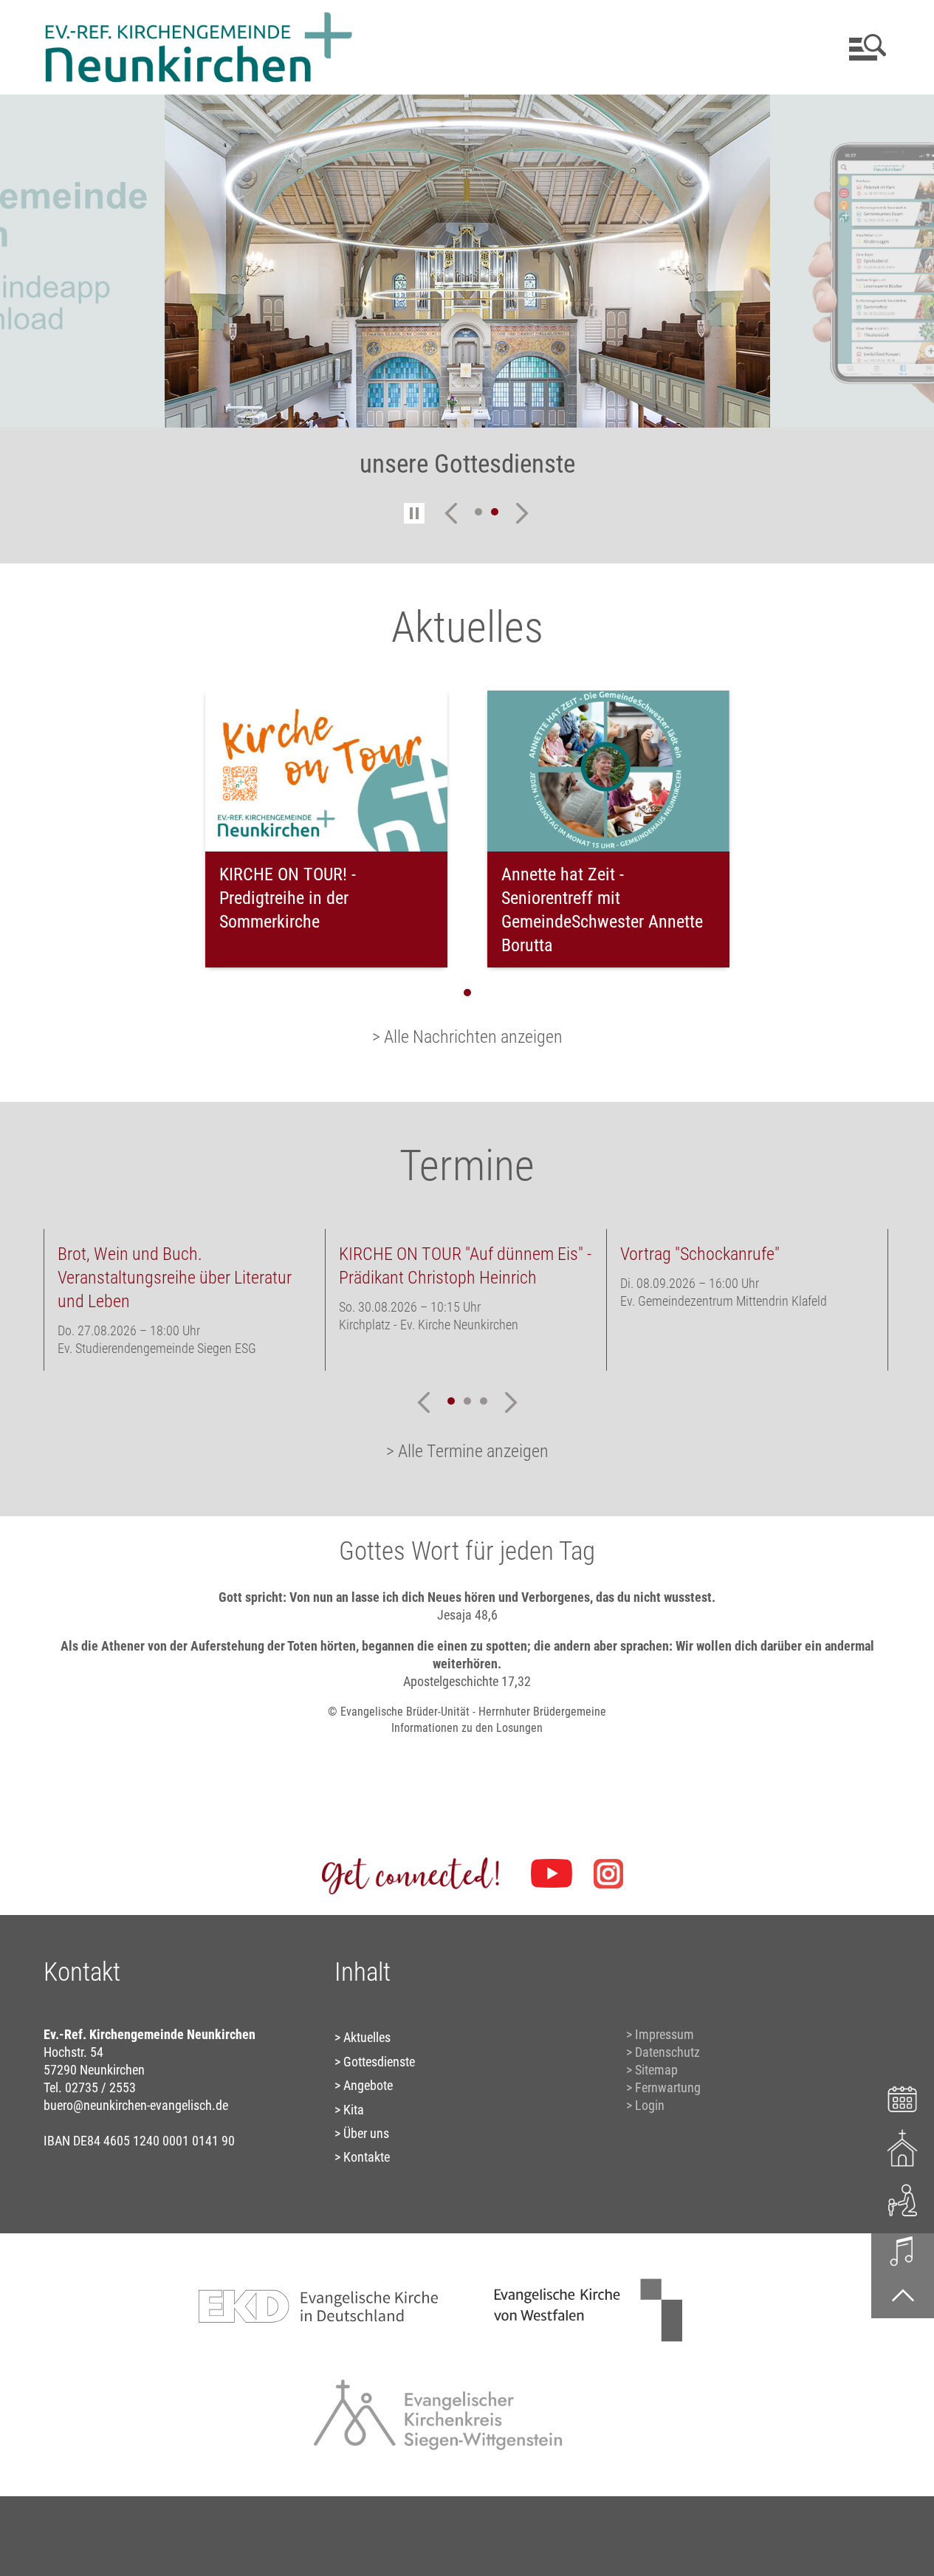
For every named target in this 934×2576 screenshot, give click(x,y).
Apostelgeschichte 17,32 (467, 1681)
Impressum (665, 2034)
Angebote (368, 2085)
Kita (354, 2110)
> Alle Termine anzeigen (467, 1451)
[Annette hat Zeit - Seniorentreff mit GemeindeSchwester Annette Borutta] (608, 771)
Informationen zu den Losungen (467, 1728)
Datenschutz (667, 2052)
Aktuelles (367, 2037)
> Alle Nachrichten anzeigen (467, 1037)
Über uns (366, 2133)
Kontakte (367, 2157)
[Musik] (903, 2250)
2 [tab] (495, 512)
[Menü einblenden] (865, 47)
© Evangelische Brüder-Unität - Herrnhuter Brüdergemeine (467, 1712)
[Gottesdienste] (903, 2148)
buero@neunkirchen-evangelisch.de (136, 2105)
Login (650, 2105)
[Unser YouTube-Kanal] (552, 1874)
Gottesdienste (379, 2062)
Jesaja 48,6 (467, 1615)
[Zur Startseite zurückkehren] (199, 19)
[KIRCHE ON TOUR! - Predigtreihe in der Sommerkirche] (326, 771)
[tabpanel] (467, 296)
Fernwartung (668, 2087)
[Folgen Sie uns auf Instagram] (608, 1874)
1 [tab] (478, 512)
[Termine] (903, 2097)
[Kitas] (903, 2199)
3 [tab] (484, 1401)
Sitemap (656, 2070)
